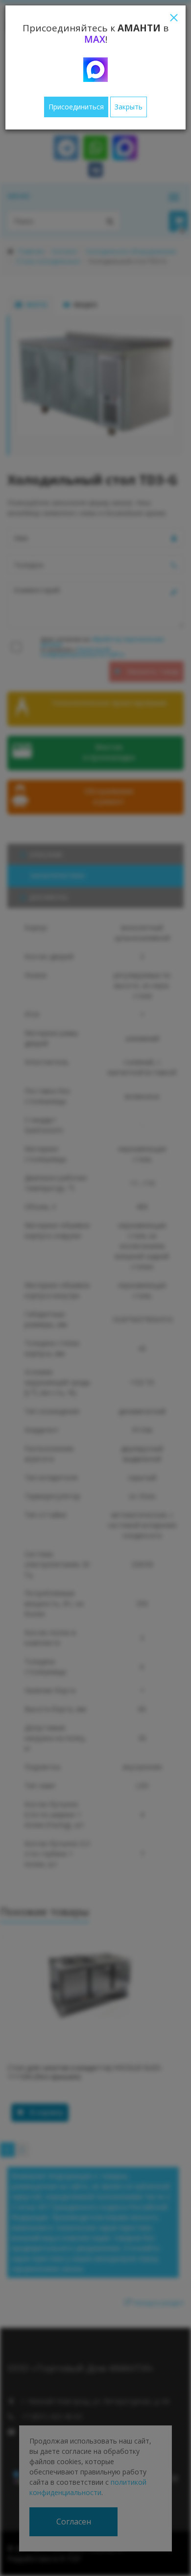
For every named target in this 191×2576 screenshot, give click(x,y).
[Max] (95, 70)
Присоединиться (76, 107)
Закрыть (129, 107)
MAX (95, 39)
